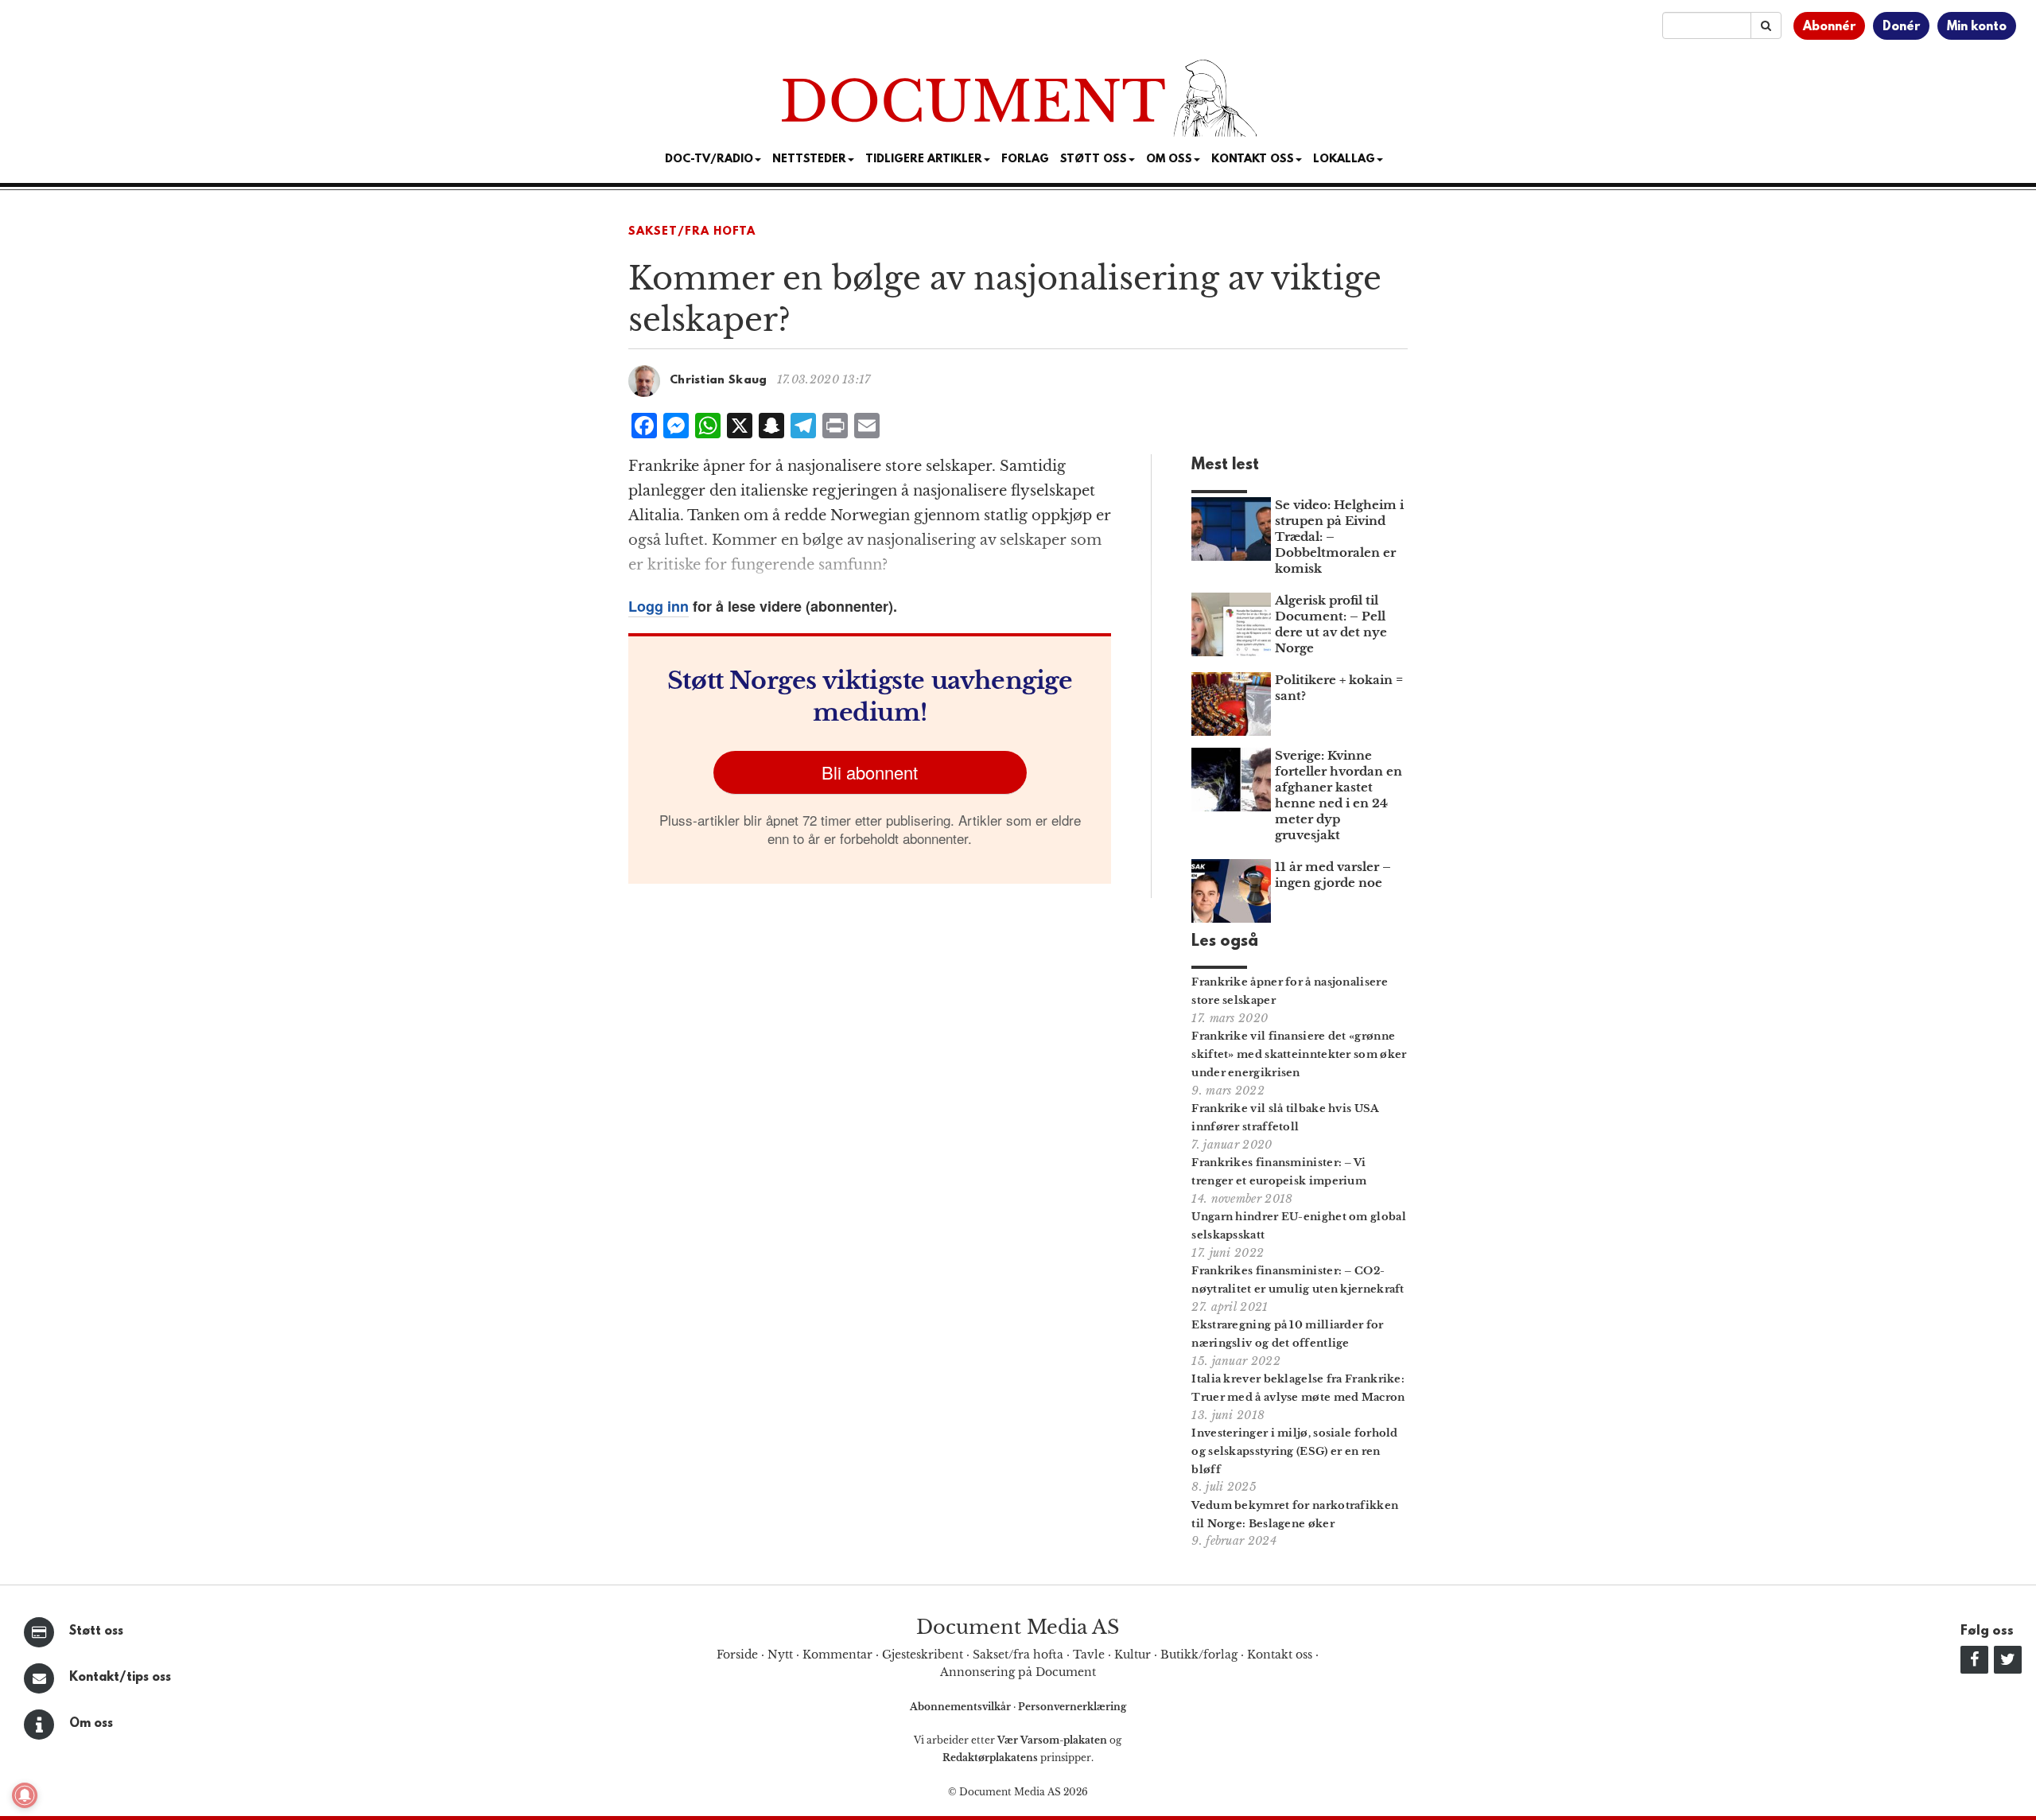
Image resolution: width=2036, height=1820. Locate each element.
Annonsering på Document (1018, 1672)
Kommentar (837, 1655)
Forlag (1025, 159)
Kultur (1133, 1655)
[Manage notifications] (25, 1795)
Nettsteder (809, 159)
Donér (1901, 27)
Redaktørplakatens (990, 1758)
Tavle (1089, 1655)
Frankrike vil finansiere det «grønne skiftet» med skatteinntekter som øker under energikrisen (1299, 1054)
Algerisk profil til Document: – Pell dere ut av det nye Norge (1331, 624)
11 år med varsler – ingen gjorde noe (1333, 875)
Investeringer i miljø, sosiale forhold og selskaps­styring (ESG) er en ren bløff (1294, 1451)
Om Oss (1169, 159)
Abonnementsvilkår (962, 1707)
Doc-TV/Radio (709, 159)
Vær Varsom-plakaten (1052, 1740)
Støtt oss (96, 1631)
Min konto (1977, 27)
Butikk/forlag (1199, 1655)
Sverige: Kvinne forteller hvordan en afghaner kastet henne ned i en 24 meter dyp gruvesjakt (1339, 795)
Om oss (91, 1724)
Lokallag (1344, 159)
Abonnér (1829, 27)
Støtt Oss (1094, 159)
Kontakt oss (1253, 159)
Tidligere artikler (924, 159)
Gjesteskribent (923, 1655)
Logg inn (659, 606)
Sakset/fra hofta (1018, 1655)
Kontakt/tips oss (120, 1678)
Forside (737, 1655)
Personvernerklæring (1072, 1707)
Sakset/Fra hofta (692, 232)
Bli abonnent (870, 772)
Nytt (780, 1655)
